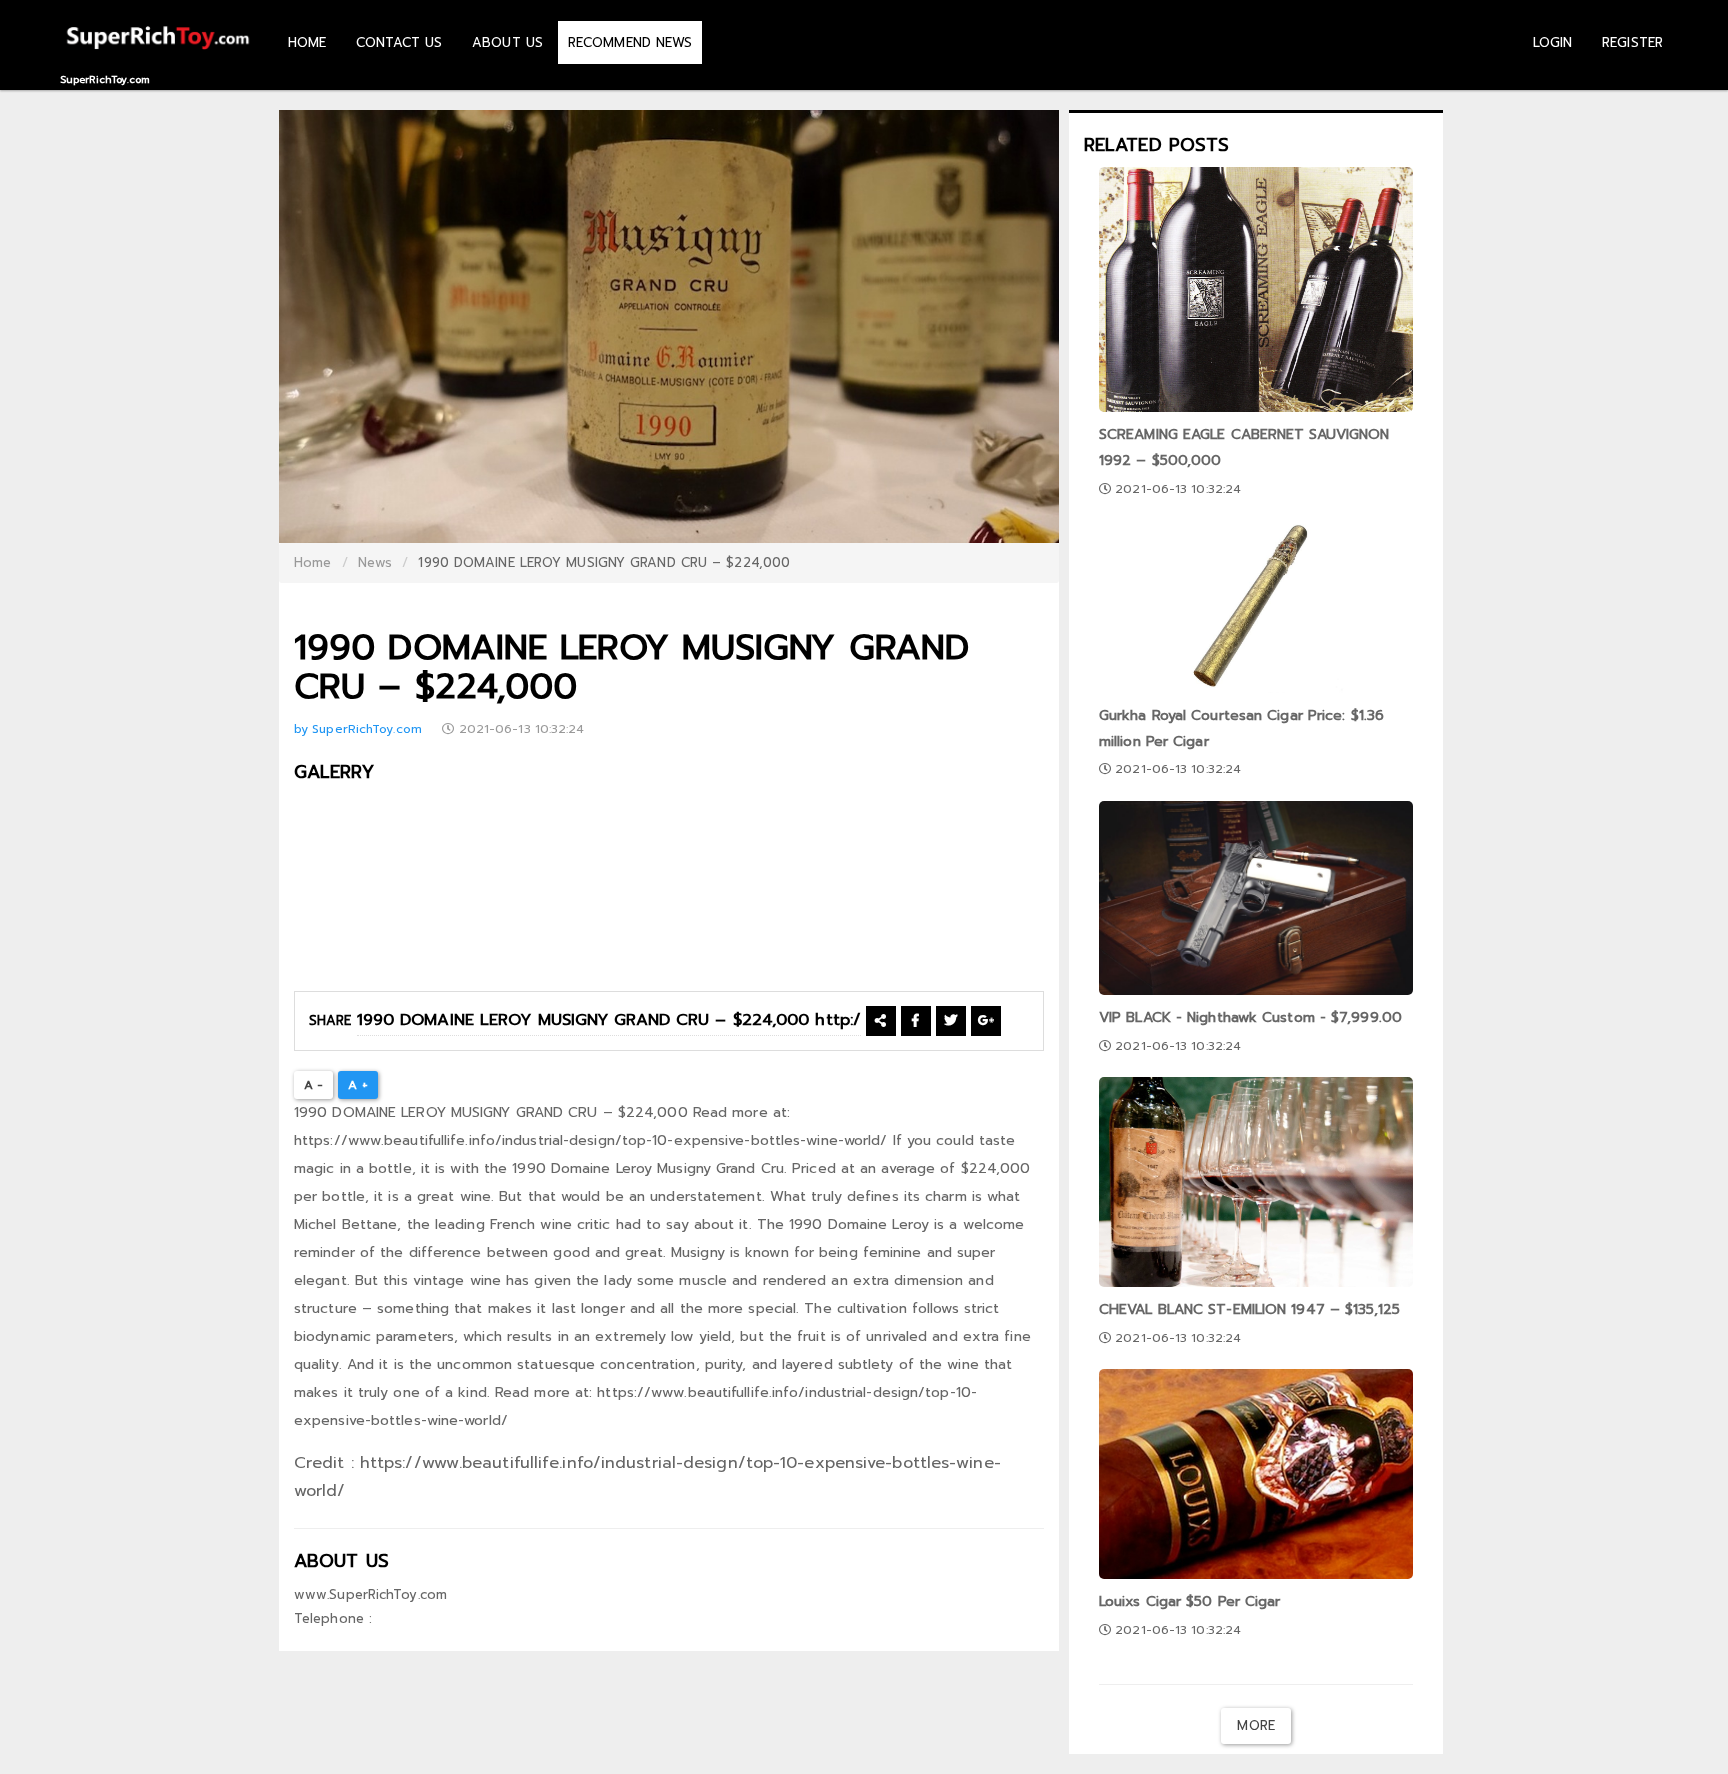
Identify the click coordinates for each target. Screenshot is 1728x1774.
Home (312, 562)
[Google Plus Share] (986, 1020)
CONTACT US (399, 42)
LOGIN (1553, 42)
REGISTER (1632, 42)
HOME (307, 42)
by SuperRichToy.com (360, 729)
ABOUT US (507, 42)
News (375, 562)
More (1255, 1725)
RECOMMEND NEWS (630, 42)
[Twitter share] (950, 1020)
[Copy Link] (880, 1020)
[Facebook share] (915, 1020)
